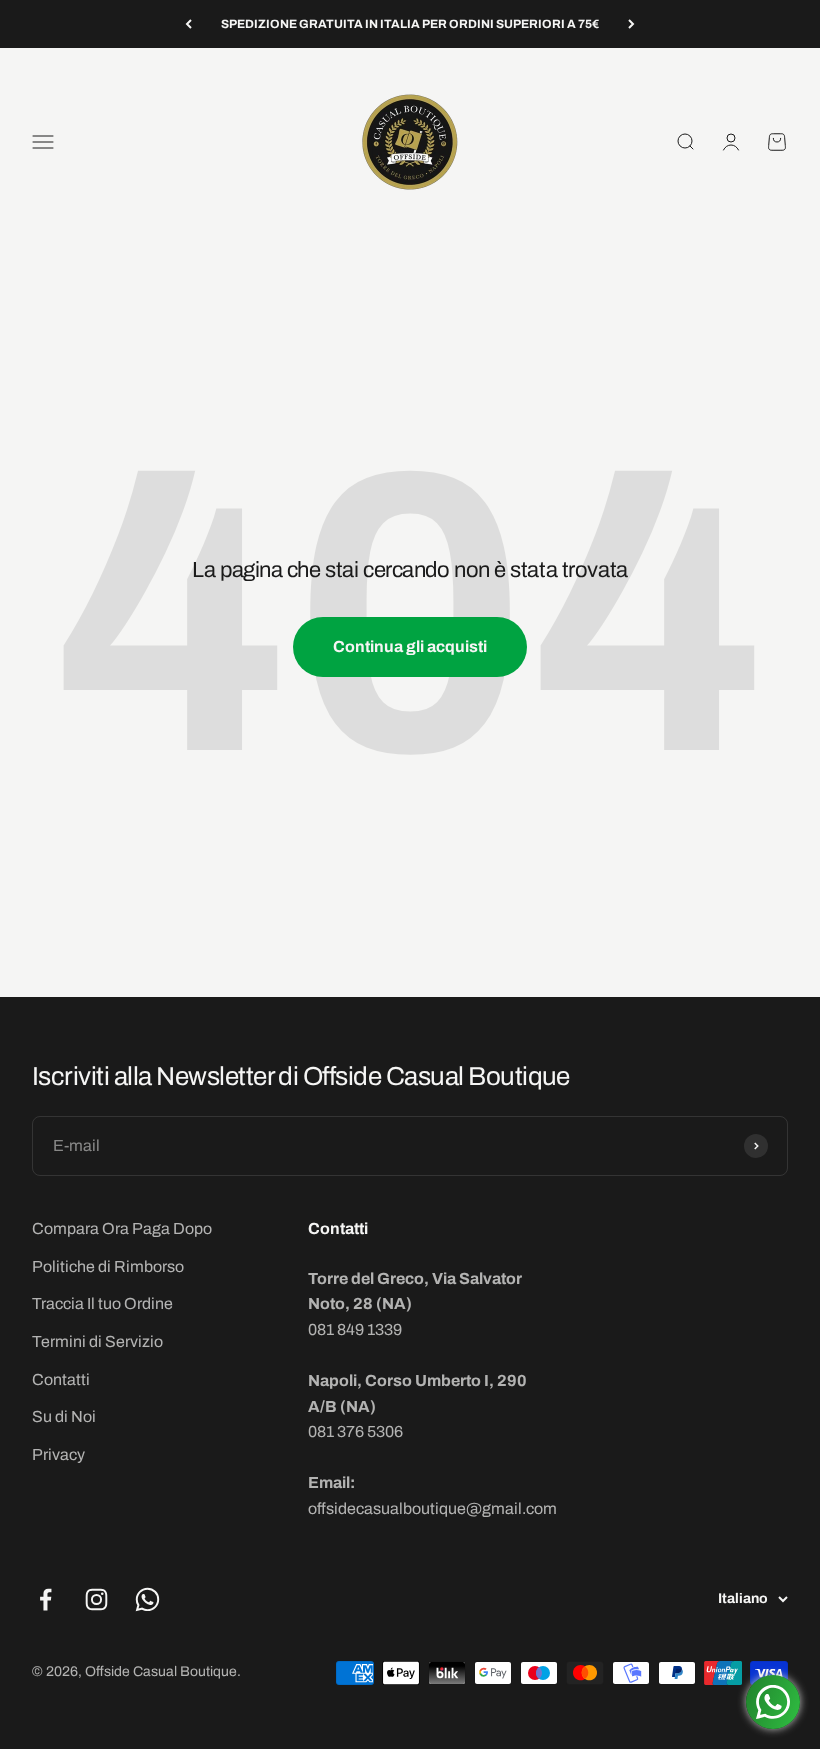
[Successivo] (631, 24)
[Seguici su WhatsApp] (147, 1599)
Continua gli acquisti (410, 646)
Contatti (61, 1379)
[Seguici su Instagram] (96, 1599)
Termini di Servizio (97, 1341)
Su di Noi (64, 1416)
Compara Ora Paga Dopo (122, 1228)
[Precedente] (188, 24)
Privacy (58, 1454)
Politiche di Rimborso (108, 1266)
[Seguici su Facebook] (45, 1599)
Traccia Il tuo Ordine (102, 1303)
